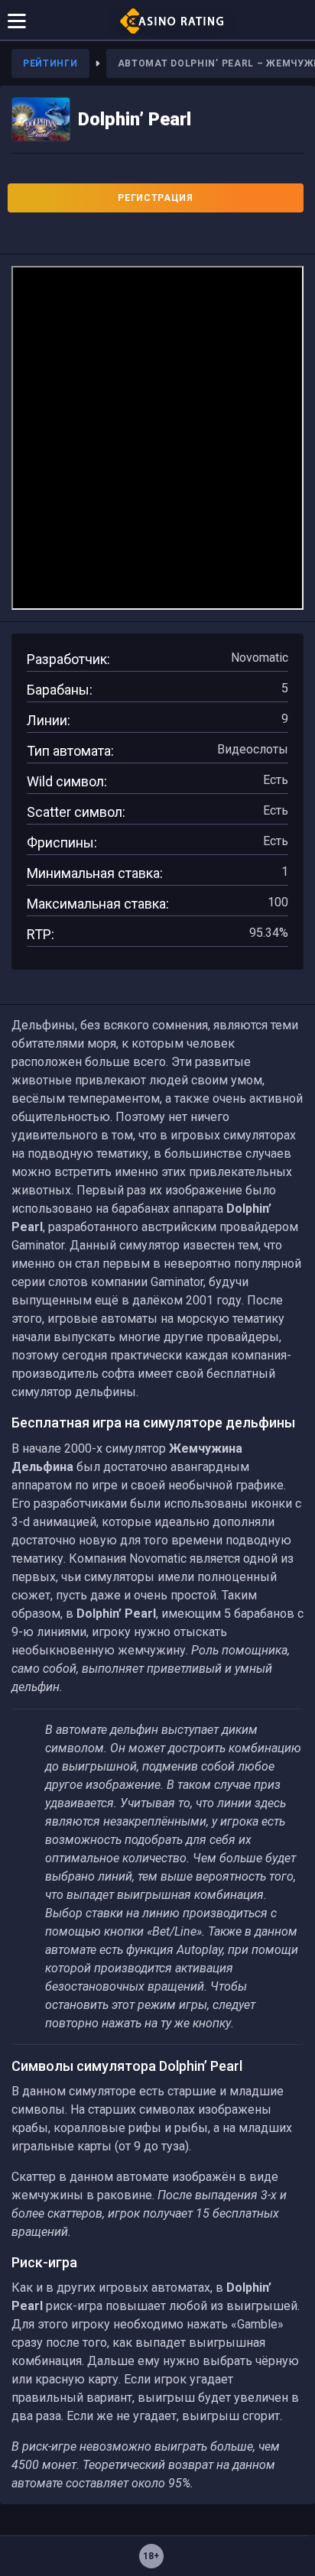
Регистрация (156, 198)
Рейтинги (50, 63)
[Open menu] (17, 20)
